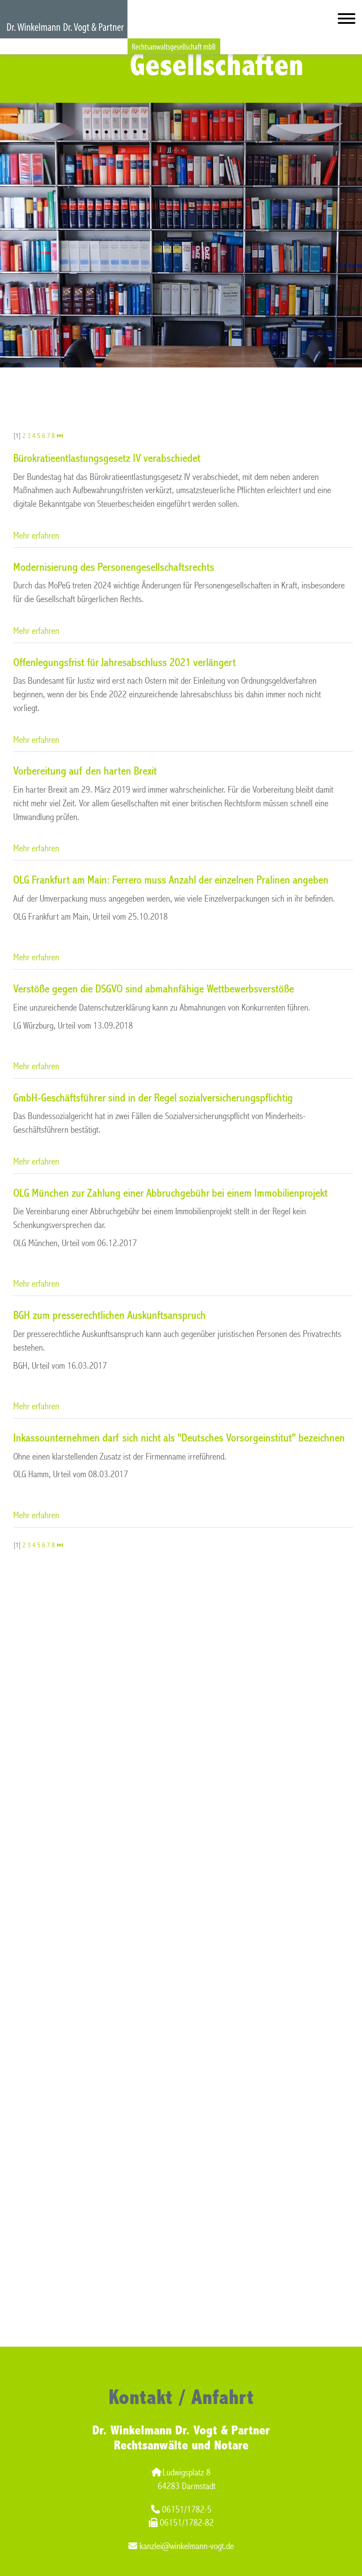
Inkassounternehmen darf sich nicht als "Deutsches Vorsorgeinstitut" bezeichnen (179, 1438)
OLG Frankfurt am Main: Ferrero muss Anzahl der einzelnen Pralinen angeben (171, 880)
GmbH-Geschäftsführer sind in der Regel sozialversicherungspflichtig (153, 1098)
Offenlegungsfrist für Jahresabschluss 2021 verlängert (124, 663)
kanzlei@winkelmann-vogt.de (187, 2546)
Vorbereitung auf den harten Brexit (85, 771)
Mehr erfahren (36, 536)
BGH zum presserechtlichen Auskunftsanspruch (109, 1315)
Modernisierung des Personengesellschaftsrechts (114, 567)
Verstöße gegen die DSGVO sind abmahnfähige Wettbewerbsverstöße (154, 989)
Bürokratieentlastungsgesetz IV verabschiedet (107, 458)
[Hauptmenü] (347, 21)
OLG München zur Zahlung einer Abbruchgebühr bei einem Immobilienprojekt (170, 1193)
